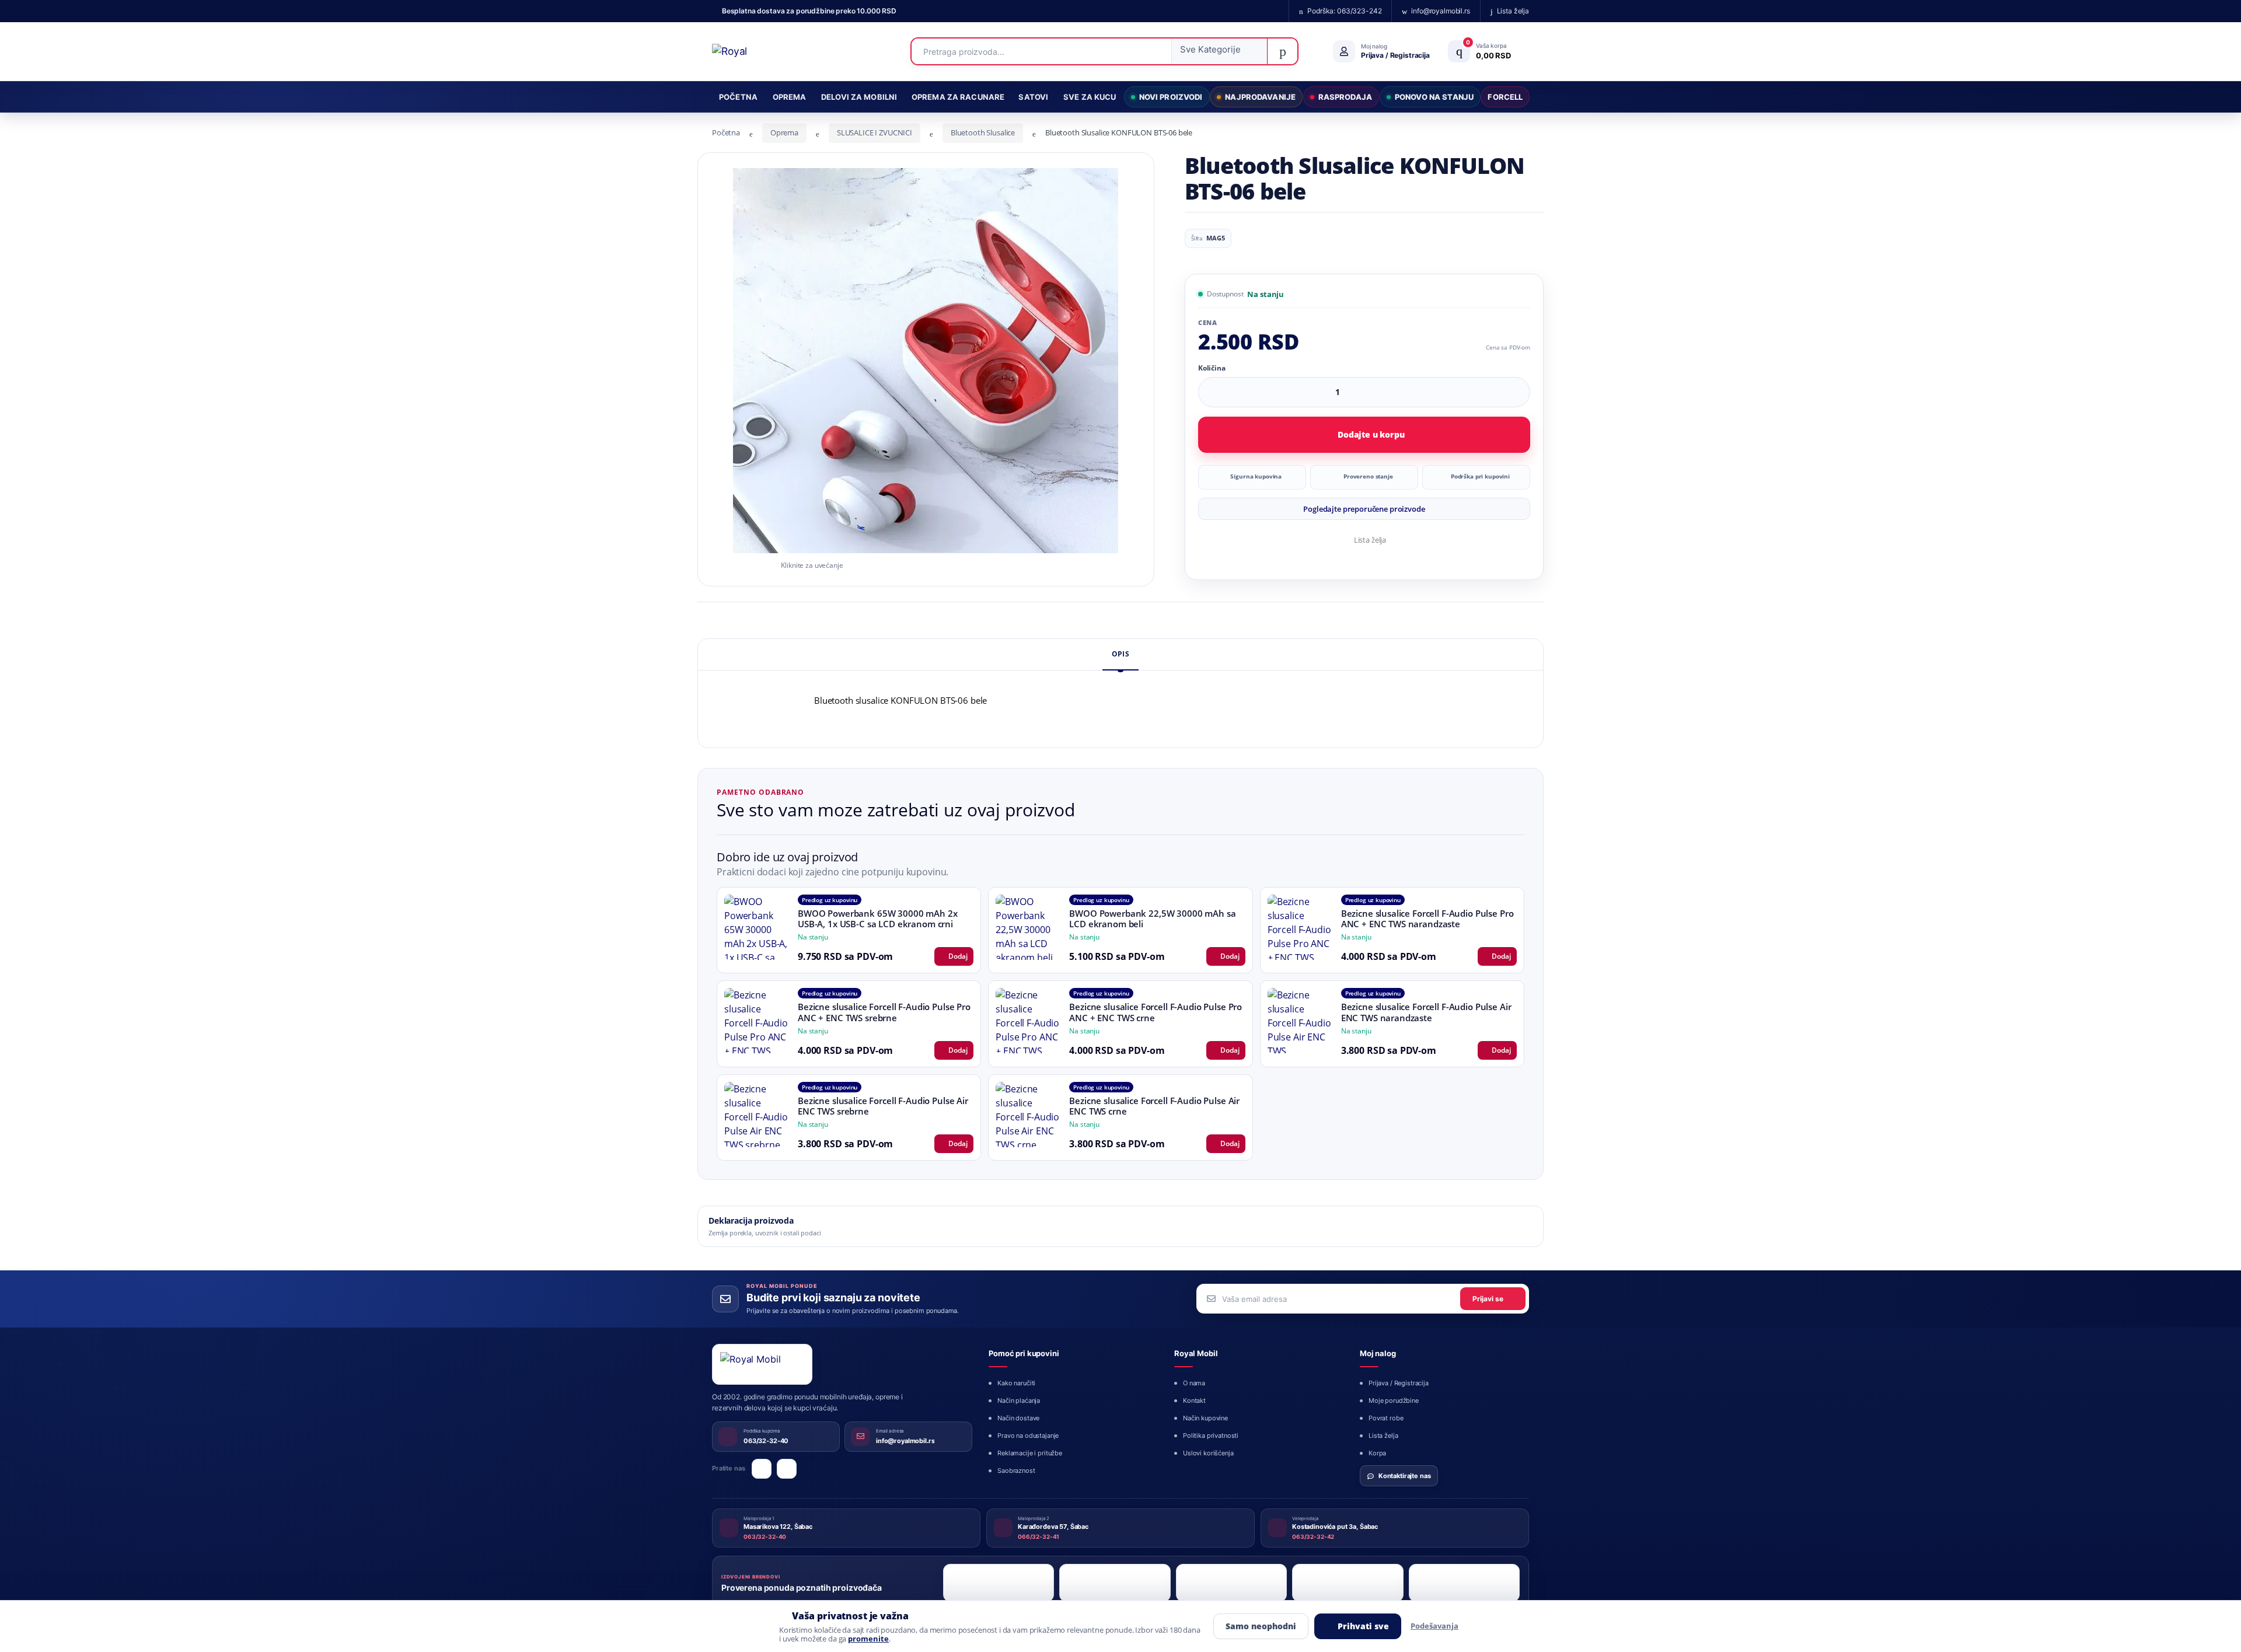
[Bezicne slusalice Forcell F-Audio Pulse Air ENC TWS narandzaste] (1300, 1021)
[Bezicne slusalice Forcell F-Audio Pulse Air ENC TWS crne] (1028, 1115)
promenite (868, 1639)
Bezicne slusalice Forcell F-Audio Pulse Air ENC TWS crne (1154, 1106)
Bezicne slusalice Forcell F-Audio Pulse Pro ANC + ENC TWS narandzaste (1427, 919)
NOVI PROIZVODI (1171, 97)
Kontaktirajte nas (1405, 1476)
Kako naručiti (1016, 1383)
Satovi (1033, 97)
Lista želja (1370, 540)
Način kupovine (1205, 1418)
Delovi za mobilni (859, 97)
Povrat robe (1386, 1418)
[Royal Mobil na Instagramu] (787, 1469)
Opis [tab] (1120, 654)
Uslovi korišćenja (1208, 1453)
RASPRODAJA (1345, 97)
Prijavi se (1488, 1299)
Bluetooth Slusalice (983, 132)
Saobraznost (1016, 1471)
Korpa (1377, 1453)
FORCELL (1505, 97)
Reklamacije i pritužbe (1030, 1453)
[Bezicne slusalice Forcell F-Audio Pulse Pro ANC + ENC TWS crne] (1028, 1021)
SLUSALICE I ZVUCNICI (875, 132)
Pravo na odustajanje (1028, 1436)
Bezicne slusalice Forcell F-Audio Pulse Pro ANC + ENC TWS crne (1156, 1012)
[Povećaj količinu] (1517, 392)
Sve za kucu (1090, 97)
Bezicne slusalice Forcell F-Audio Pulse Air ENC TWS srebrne (883, 1106)
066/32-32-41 (1039, 1536)
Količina (1212, 368)
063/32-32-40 (765, 1536)
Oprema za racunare (958, 97)
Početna (738, 97)
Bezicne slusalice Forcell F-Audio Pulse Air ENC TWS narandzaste (1426, 1012)
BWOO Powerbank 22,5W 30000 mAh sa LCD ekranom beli (1152, 919)
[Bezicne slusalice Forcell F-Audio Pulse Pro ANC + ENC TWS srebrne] (757, 1021)
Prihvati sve (1363, 1626)
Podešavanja (1434, 1626)
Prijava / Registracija (1399, 1383)
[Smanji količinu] (1495, 392)
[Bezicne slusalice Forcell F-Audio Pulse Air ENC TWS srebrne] (757, 1115)
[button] (1219, 51)
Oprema (790, 97)
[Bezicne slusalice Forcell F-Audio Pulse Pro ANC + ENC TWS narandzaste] (1300, 927)
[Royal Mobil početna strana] (762, 1364)
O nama (1194, 1383)
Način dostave (1018, 1418)
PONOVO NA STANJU (1434, 97)
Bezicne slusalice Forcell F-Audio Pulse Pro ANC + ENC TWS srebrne (884, 1012)
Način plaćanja (1019, 1400)
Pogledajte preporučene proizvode (1364, 509)
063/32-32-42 (1313, 1536)
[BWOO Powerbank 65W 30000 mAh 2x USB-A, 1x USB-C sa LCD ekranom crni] (757, 927)
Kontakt (1194, 1400)
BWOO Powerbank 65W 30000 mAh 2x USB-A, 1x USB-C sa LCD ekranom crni (878, 919)
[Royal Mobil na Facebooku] (762, 1469)
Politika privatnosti (1211, 1436)
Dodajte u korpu (1371, 434)
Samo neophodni (1261, 1626)
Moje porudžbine (1394, 1400)
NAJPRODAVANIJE (1260, 97)
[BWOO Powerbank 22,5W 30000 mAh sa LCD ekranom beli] (1028, 927)
